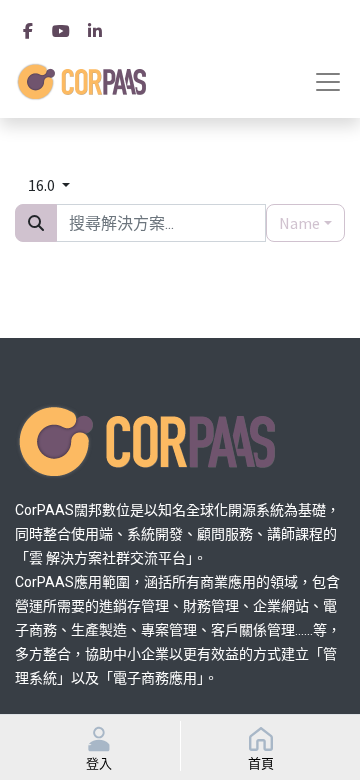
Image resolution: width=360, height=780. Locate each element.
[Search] (36, 223)
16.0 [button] (43, 185)
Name (299, 223)
